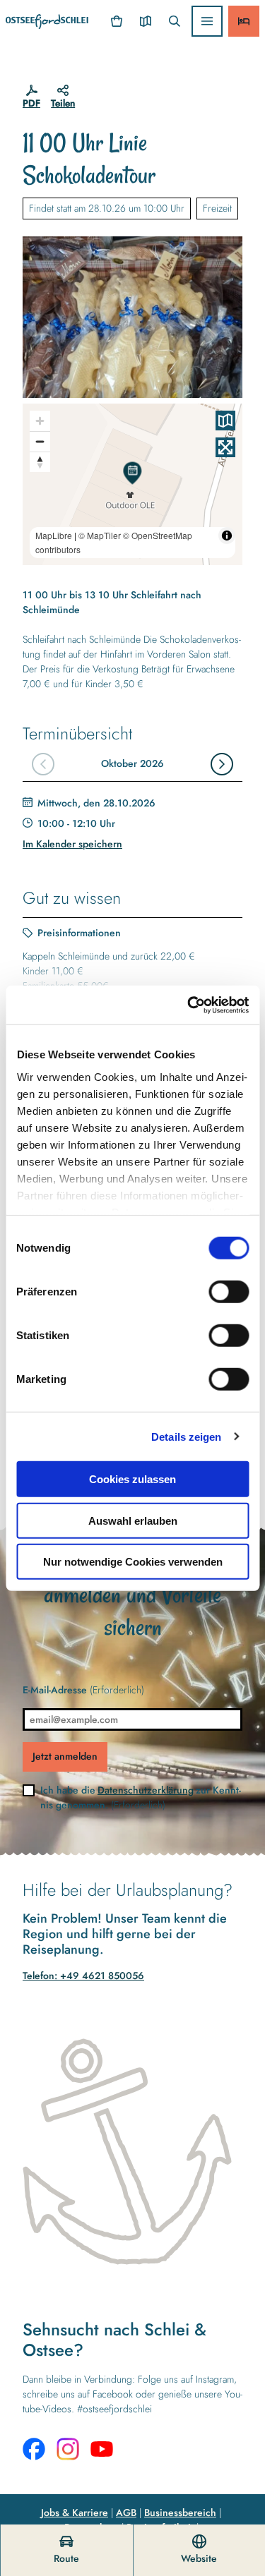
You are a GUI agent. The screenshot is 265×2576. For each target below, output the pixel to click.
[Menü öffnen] (207, 21)
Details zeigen (186, 1436)
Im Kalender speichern (72, 844)
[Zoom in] (40, 421)
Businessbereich (180, 2512)
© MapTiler (100, 535)
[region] (132, 484)
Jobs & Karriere (75, 2512)
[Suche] (174, 21)
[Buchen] (244, 21)
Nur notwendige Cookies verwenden (133, 1562)
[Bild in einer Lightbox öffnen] (132, 317)
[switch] (229, 1292)
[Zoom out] (40, 441)
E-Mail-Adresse (83, 1690)
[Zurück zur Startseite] (47, 22)
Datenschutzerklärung (146, 1790)
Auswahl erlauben (133, 1520)
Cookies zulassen (132, 1479)
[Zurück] (43, 764)
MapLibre (54, 535)
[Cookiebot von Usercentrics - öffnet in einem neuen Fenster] (189, 1005)
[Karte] (145, 21)
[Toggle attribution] (227, 536)
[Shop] (117, 21)
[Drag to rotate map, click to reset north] (40, 462)
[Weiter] (222, 764)
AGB (126, 2512)
